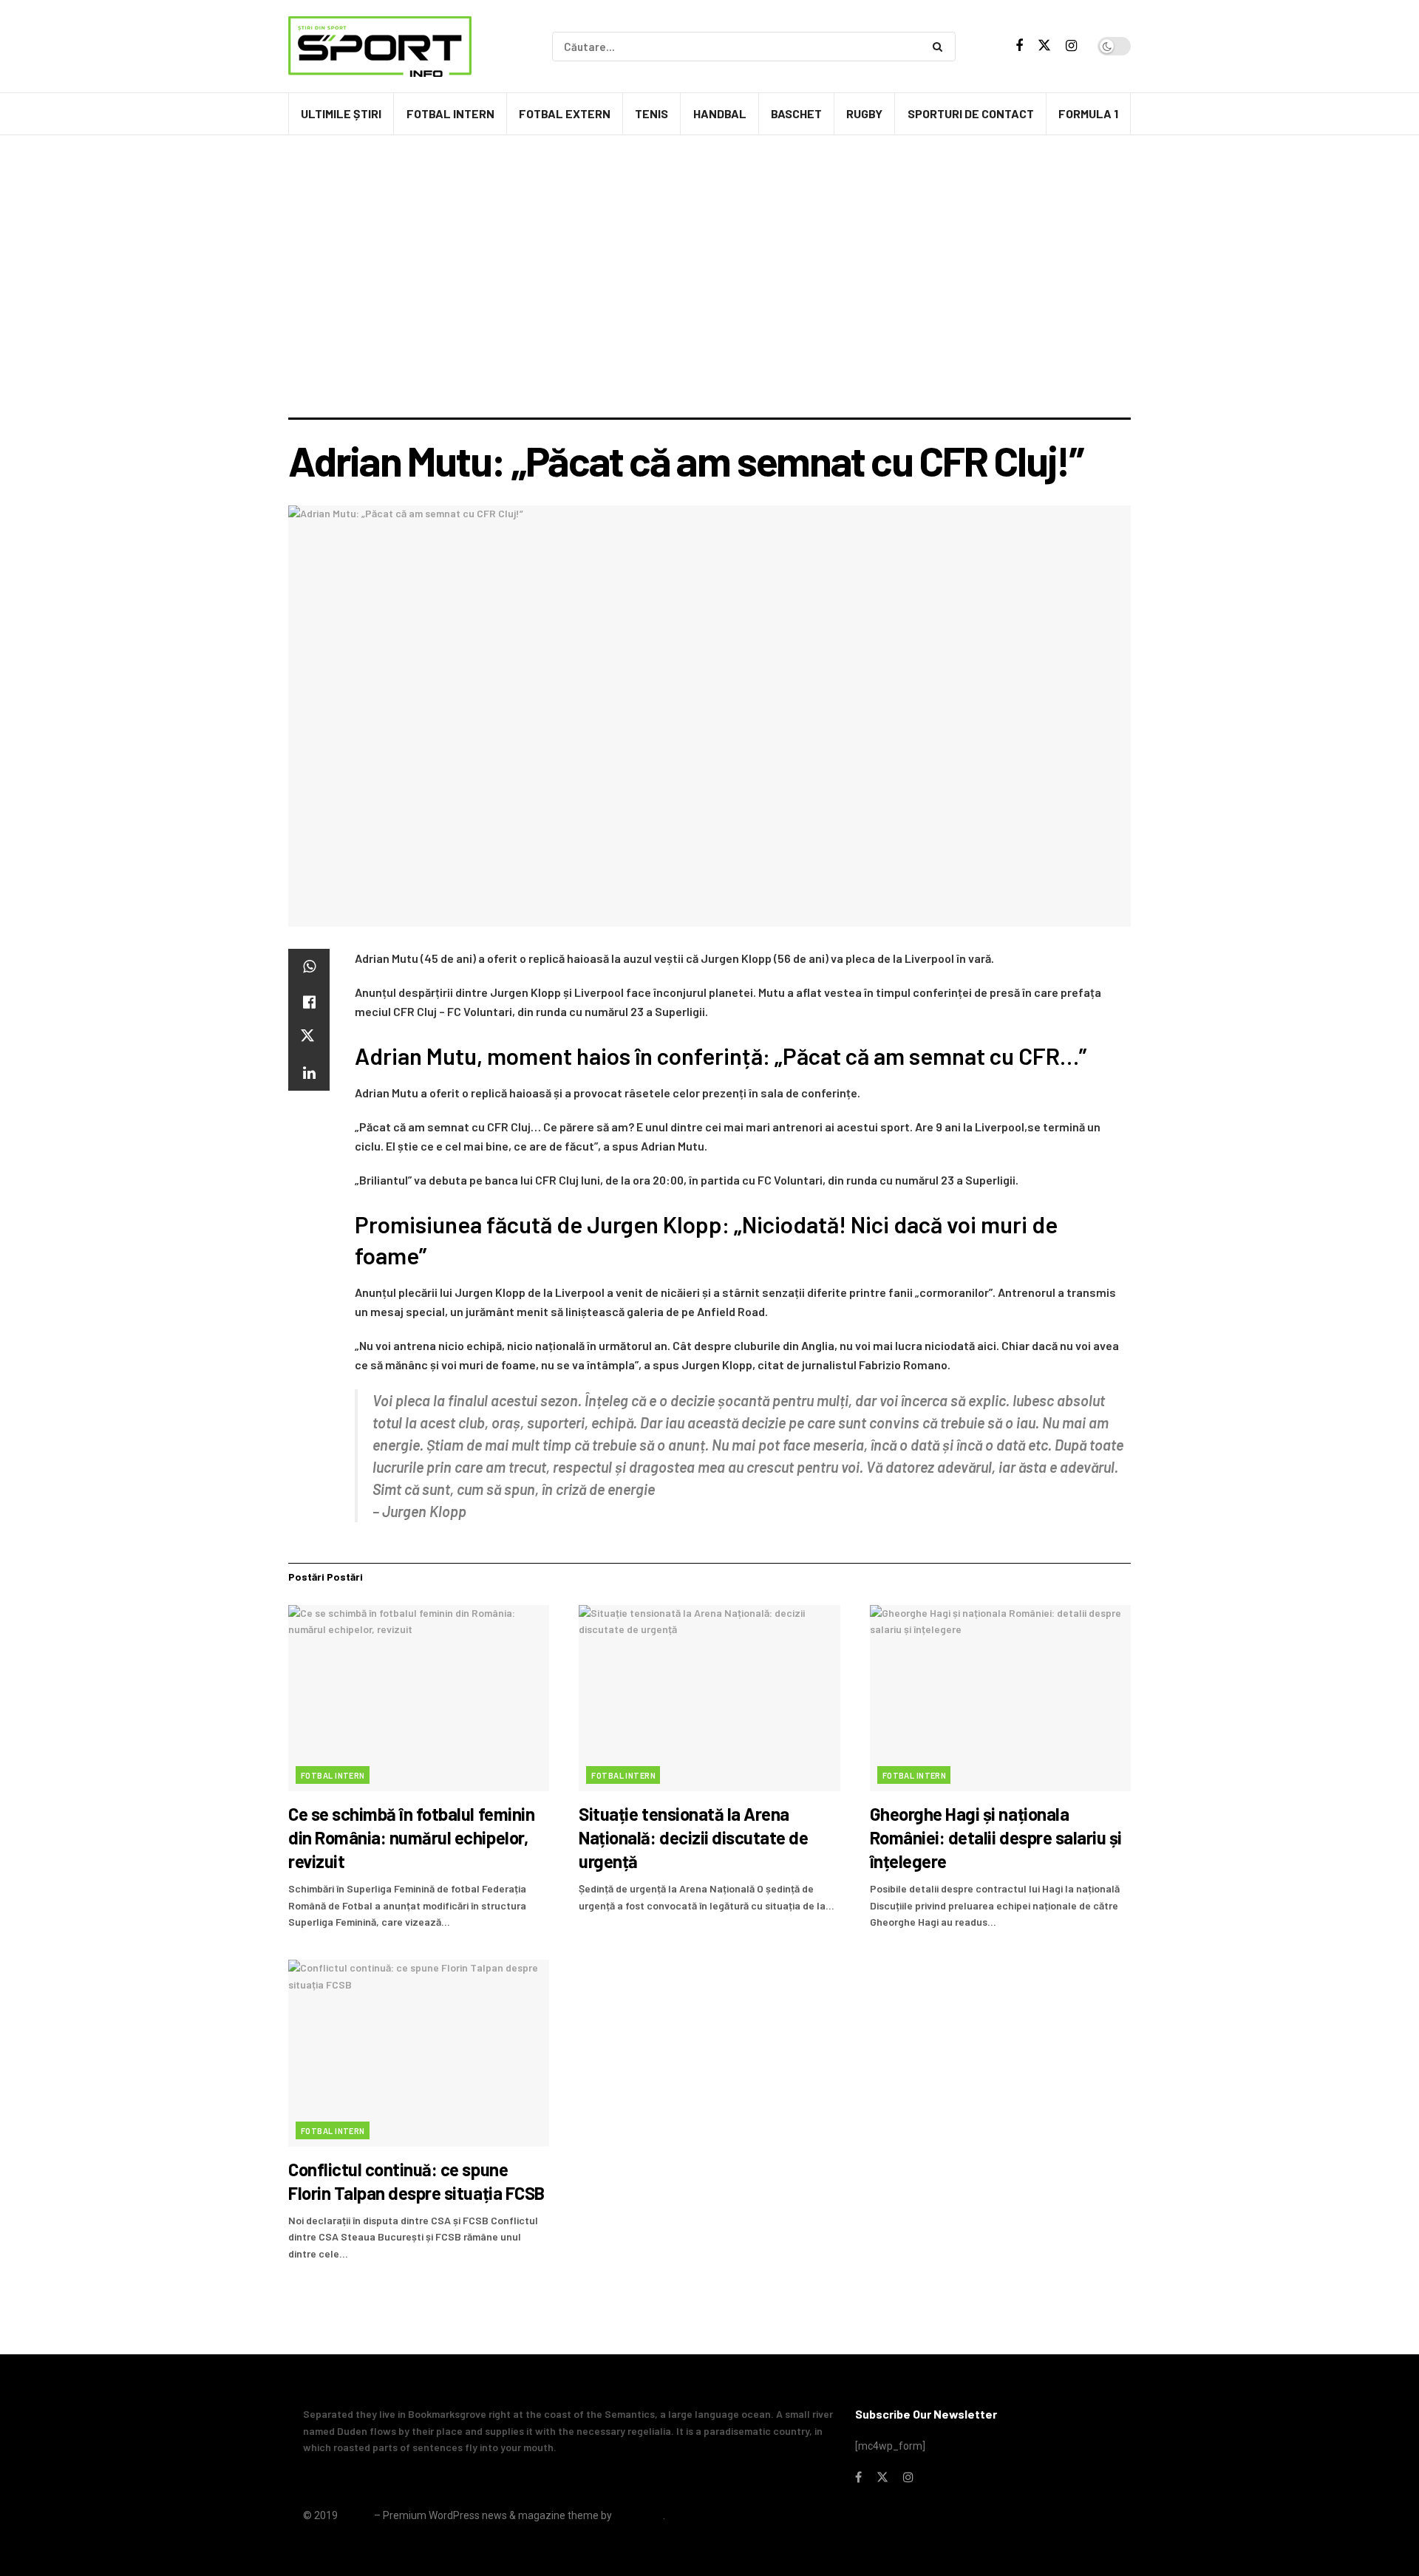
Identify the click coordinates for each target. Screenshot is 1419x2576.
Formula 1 (1088, 113)
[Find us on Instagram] (1071, 46)
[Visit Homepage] (380, 47)
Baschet (796, 113)
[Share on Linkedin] (309, 1073)
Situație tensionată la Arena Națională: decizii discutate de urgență (693, 1837)
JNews (356, 2515)
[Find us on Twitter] (1044, 46)
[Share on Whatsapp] (309, 967)
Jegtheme (639, 2515)
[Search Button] (940, 47)
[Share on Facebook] (309, 1002)
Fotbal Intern (450, 113)
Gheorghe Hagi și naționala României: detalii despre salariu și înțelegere (996, 1837)
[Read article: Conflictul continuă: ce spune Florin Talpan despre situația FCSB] (419, 2053)
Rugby (864, 113)
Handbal (720, 113)
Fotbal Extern (565, 113)
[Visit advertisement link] (709, 177)
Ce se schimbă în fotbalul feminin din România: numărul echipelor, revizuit (411, 1837)
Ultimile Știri (341, 113)
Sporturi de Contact (971, 113)
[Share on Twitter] (309, 1037)
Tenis (651, 113)
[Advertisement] (709, 307)
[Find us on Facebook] (1019, 46)
